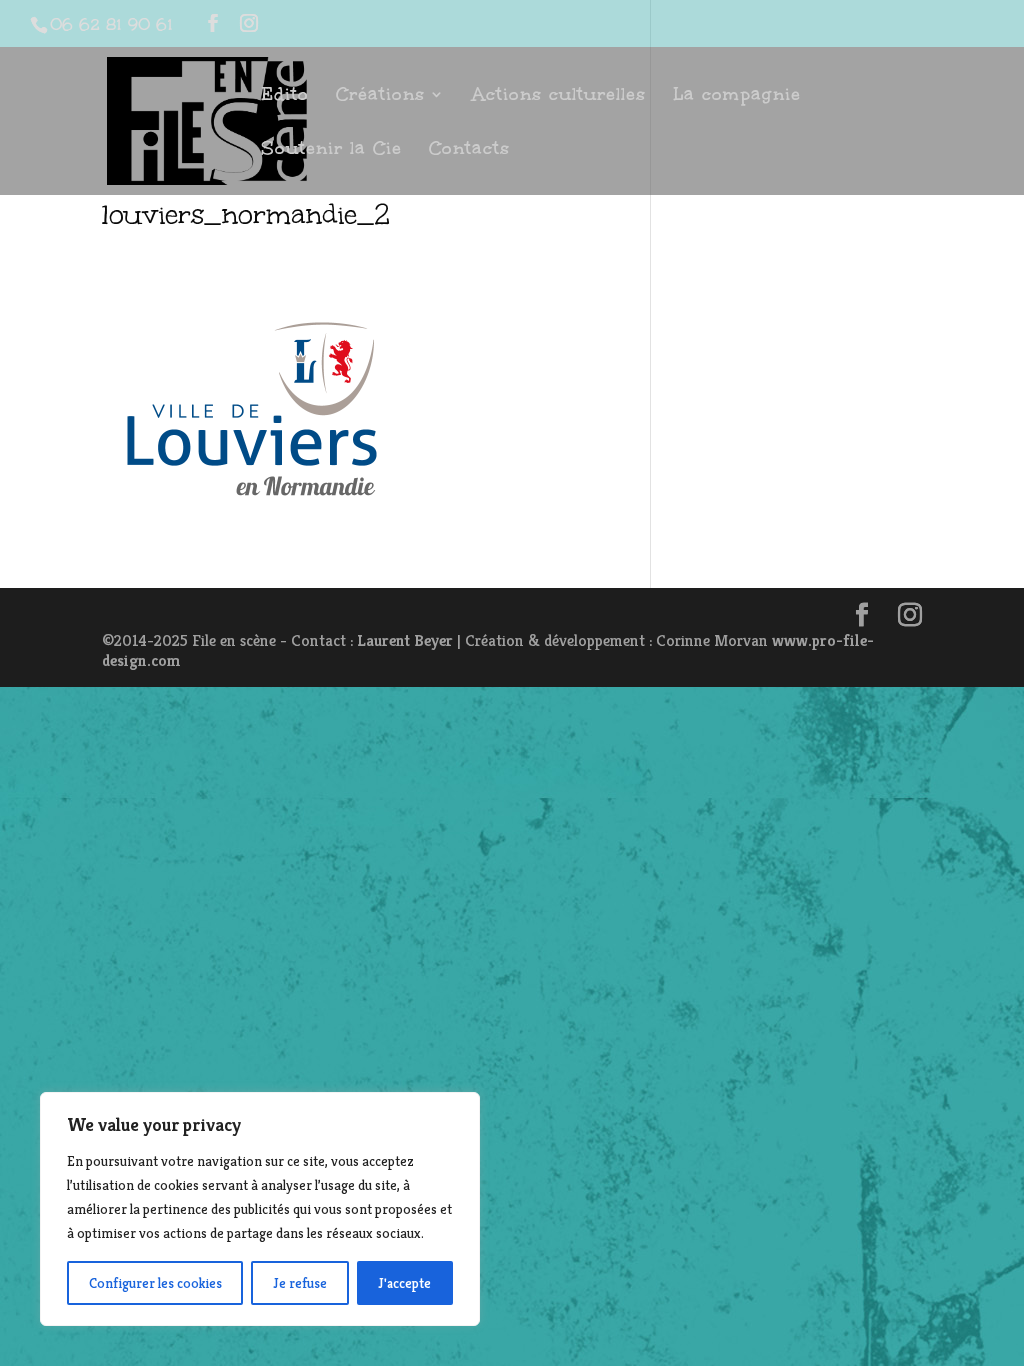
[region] (260, 1209)
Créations (380, 96)
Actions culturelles (559, 96)
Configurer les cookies (155, 1283)
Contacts (469, 150)
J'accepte (404, 1283)
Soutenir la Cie (331, 150)
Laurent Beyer (405, 640)
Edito (285, 96)
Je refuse (300, 1283)
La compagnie (737, 96)
